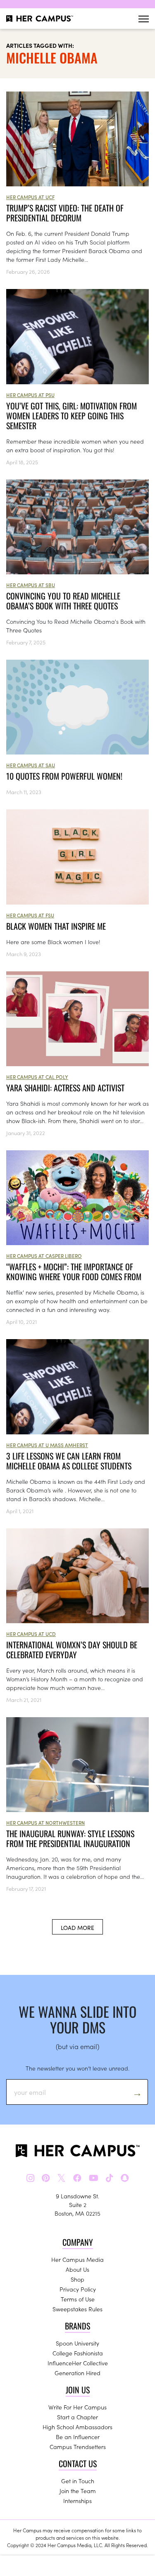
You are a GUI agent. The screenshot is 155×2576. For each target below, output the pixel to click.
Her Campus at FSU (30, 915)
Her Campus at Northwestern (45, 1823)
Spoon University (77, 2343)
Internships (77, 2501)
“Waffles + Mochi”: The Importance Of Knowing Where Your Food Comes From (74, 1272)
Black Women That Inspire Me (56, 926)
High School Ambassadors (77, 2427)
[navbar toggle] (144, 19)
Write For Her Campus (77, 2407)
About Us (77, 2269)
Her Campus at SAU (31, 765)
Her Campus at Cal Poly (37, 1077)
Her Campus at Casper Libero (44, 1256)
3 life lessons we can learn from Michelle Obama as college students (69, 1461)
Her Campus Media (77, 2259)
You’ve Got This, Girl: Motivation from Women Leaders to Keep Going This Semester (72, 416)
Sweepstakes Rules (77, 2309)
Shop (77, 2279)
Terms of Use (78, 2299)
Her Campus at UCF (30, 197)
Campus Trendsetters (78, 2447)
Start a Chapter (77, 2417)
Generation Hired (77, 2373)
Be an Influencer (78, 2437)
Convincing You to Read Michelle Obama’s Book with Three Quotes (63, 601)
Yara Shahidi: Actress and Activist (65, 1088)
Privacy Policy (78, 2289)
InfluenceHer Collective (78, 2363)
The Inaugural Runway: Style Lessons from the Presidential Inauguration (70, 1838)
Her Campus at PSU (30, 395)
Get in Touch (78, 2481)
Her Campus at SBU (31, 585)
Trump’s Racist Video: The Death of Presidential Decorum (65, 213)
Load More (77, 1927)
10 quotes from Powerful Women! (64, 776)
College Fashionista (78, 2353)
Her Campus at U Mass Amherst (47, 1445)
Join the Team (78, 2491)
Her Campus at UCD (31, 1634)
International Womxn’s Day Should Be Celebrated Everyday (72, 1650)
